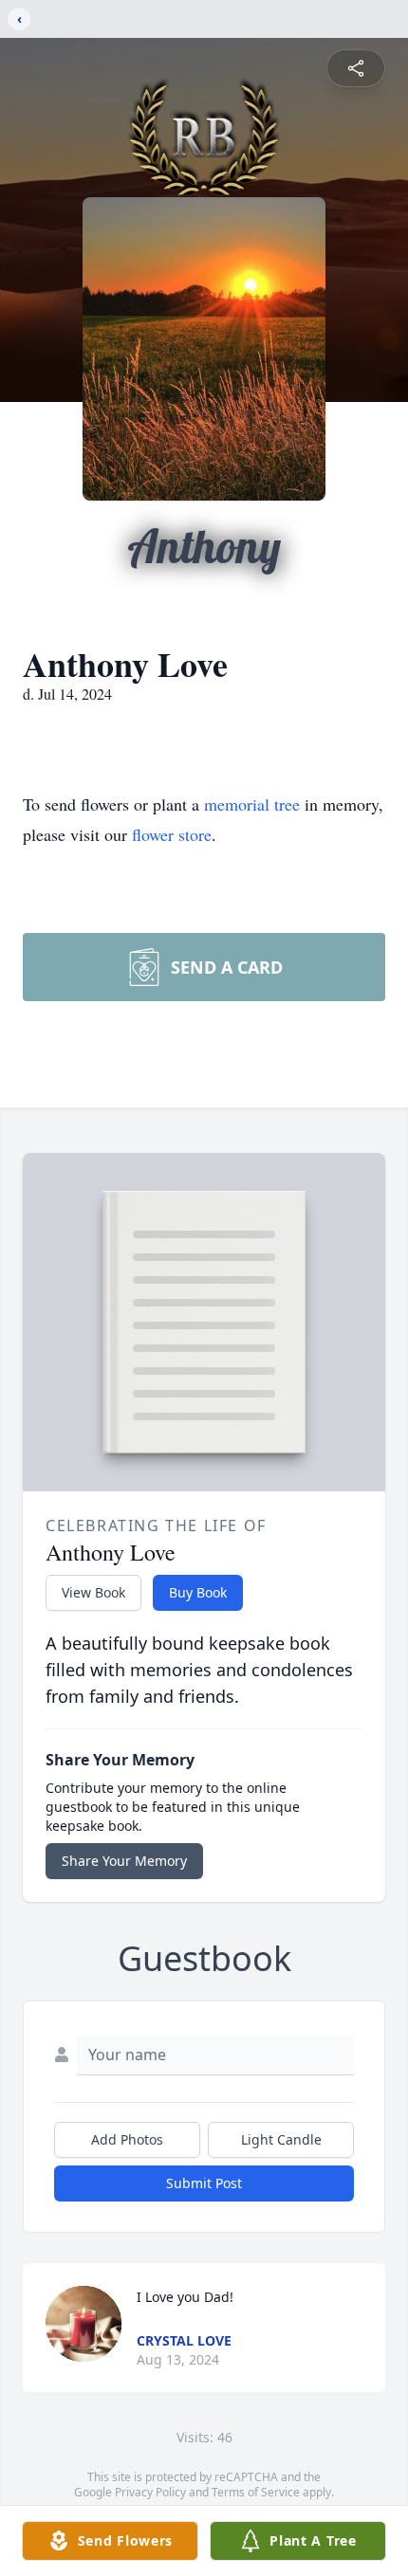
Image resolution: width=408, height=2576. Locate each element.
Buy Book (198, 1592)
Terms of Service (256, 2492)
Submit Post (204, 2183)
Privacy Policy (150, 2492)
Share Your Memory (124, 1861)
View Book (93, 1592)
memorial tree (252, 804)
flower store (172, 834)
